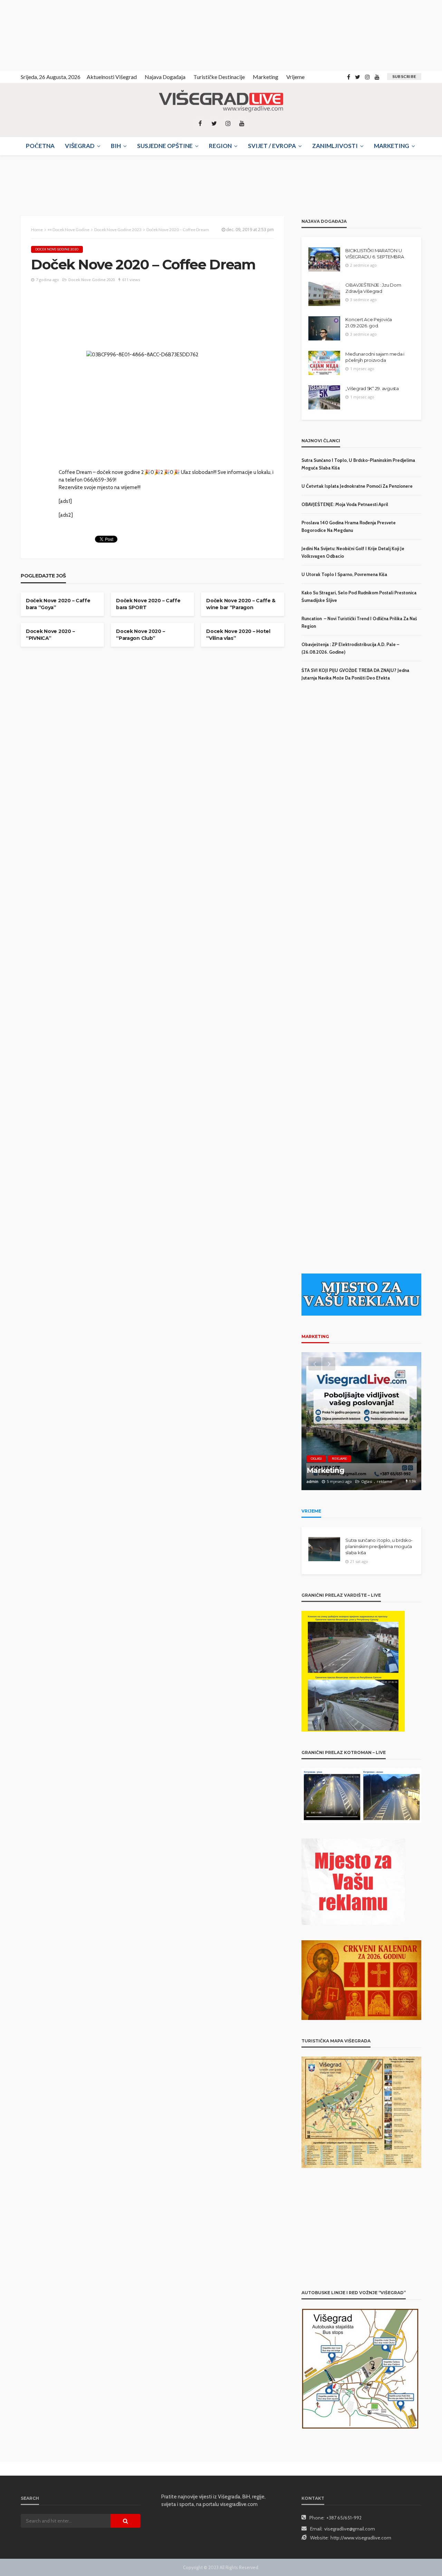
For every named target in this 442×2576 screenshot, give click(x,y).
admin (313, 1481)
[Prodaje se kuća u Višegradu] (361, 1421)
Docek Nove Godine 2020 (57, 249)
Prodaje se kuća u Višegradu (358, 1470)
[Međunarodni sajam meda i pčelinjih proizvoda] (324, 363)
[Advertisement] (62, 34)
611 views (131, 280)
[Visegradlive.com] (221, 101)
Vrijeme (295, 77)
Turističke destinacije (219, 77)
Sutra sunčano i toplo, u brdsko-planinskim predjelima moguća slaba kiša (379, 1546)
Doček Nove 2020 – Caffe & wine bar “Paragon (241, 604)
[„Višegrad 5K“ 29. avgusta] (324, 397)
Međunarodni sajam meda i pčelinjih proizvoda (375, 357)
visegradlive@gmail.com (350, 2529)
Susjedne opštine (165, 146)
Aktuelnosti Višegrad (112, 77)
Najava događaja (165, 77)
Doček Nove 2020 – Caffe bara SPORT (148, 604)
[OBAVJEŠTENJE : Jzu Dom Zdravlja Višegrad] (324, 294)
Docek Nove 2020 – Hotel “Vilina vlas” (238, 635)
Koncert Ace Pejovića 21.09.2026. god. (369, 323)
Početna (40, 146)
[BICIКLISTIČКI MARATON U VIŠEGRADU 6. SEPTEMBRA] (324, 259)
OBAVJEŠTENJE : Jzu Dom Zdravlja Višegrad (373, 288)
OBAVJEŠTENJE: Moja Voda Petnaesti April (345, 504)
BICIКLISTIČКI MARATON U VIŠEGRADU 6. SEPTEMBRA (374, 254)
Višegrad (80, 146)
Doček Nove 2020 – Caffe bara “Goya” (58, 604)
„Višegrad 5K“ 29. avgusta (372, 388)
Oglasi (316, 1459)
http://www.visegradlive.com (361, 2538)
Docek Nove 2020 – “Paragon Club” (140, 635)
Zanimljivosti (335, 146)
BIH (116, 146)
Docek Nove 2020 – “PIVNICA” (50, 635)
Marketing (266, 77)
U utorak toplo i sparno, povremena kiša (344, 574)
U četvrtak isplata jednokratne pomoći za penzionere (357, 486)
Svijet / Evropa (272, 146)
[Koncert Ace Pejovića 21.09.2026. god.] (324, 328)
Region (220, 146)
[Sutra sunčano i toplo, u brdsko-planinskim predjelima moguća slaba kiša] (324, 1549)
